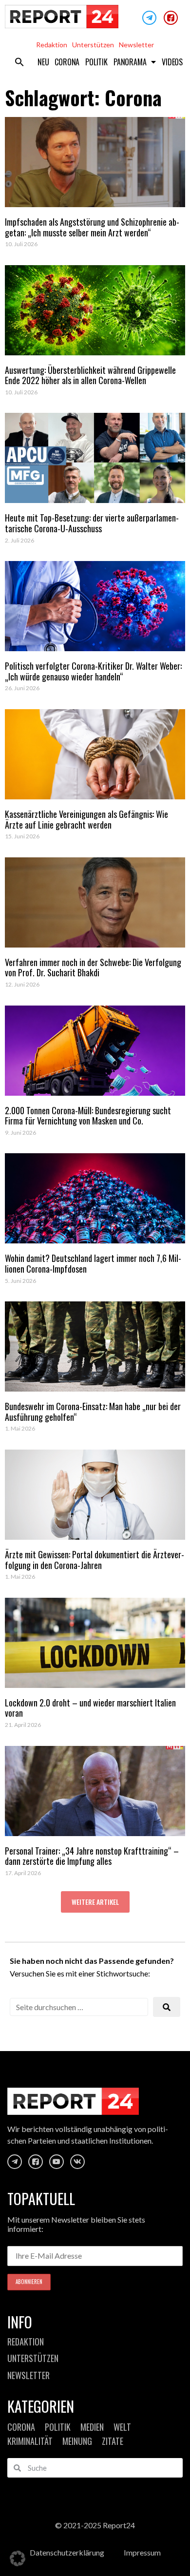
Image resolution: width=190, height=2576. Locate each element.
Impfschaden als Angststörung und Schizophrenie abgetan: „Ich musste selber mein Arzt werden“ (92, 227)
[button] (19, 62)
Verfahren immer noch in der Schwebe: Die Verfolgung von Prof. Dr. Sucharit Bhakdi (93, 968)
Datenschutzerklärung (67, 2552)
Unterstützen (93, 45)
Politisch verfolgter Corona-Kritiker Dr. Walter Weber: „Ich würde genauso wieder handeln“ (93, 671)
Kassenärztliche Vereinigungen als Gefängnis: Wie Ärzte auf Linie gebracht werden (86, 819)
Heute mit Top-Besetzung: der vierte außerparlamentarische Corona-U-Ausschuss (92, 523)
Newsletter (136, 45)
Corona (67, 62)
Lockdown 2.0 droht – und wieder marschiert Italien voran (90, 1708)
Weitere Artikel (95, 1902)
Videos (172, 62)
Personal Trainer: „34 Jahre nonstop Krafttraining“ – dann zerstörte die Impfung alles (92, 1856)
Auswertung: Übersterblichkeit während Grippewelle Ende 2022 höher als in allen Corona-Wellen (90, 375)
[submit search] (167, 2007)
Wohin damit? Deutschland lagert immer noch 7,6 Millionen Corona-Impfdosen (93, 1263)
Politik (96, 62)
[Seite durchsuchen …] (79, 2007)
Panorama (130, 62)
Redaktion (52, 45)
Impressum (142, 2552)
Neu (43, 62)
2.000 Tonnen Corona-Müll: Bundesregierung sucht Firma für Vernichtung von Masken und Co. (88, 1116)
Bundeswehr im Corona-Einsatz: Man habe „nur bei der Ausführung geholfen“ (93, 1412)
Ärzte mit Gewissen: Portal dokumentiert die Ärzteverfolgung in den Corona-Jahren (95, 1560)
